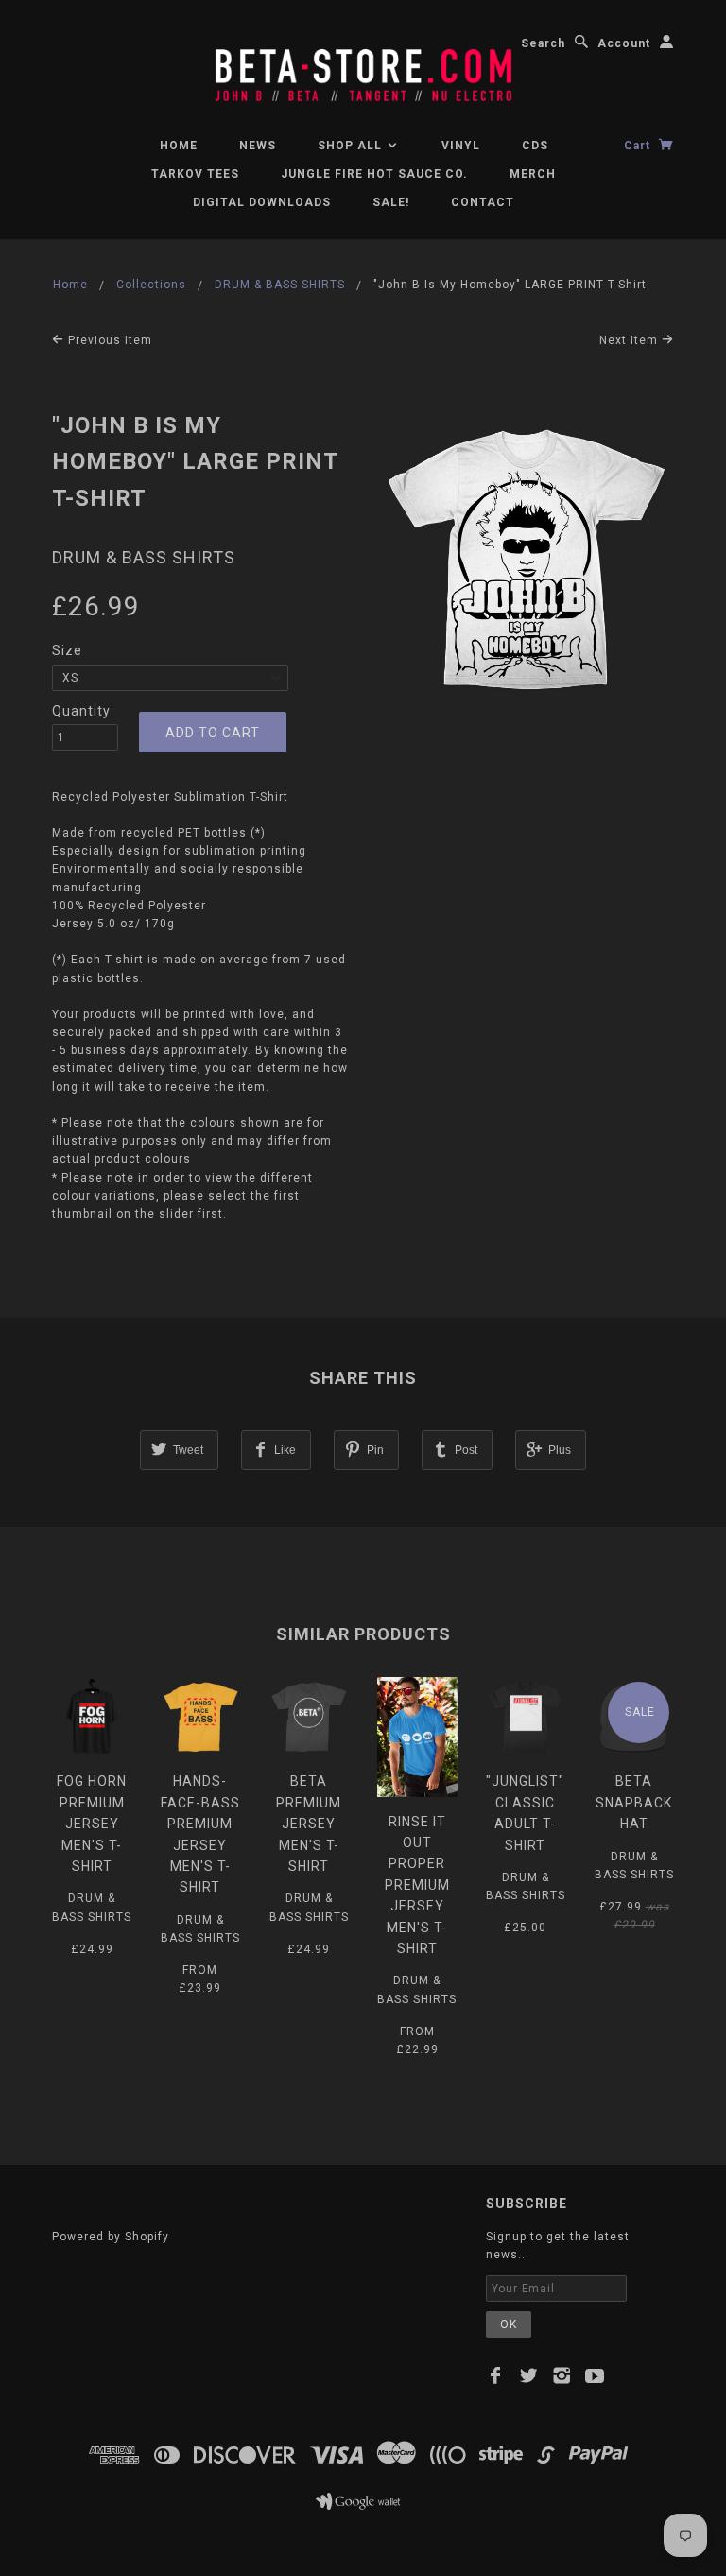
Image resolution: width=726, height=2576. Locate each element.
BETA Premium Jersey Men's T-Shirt (309, 1824)
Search (543, 43)
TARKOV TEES (195, 174)
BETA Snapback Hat (634, 1802)
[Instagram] (562, 2376)
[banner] (363, 67)
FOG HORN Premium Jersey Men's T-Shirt (92, 1824)
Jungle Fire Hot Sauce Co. (374, 174)
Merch (533, 174)
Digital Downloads (262, 202)
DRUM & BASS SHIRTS (280, 285)
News (258, 146)
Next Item (631, 340)
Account (624, 43)
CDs (535, 146)
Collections (151, 285)
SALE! (391, 202)
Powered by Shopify (111, 2237)
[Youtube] (595, 2376)
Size (67, 650)
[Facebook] (496, 2376)
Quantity (81, 711)
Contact (483, 202)
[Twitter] (529, 2376)
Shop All (352, 146)
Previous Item (108, 340)
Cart (639, 146)
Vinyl (461, 146)
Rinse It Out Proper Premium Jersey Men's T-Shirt (417, 1885)
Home (179, 146)
